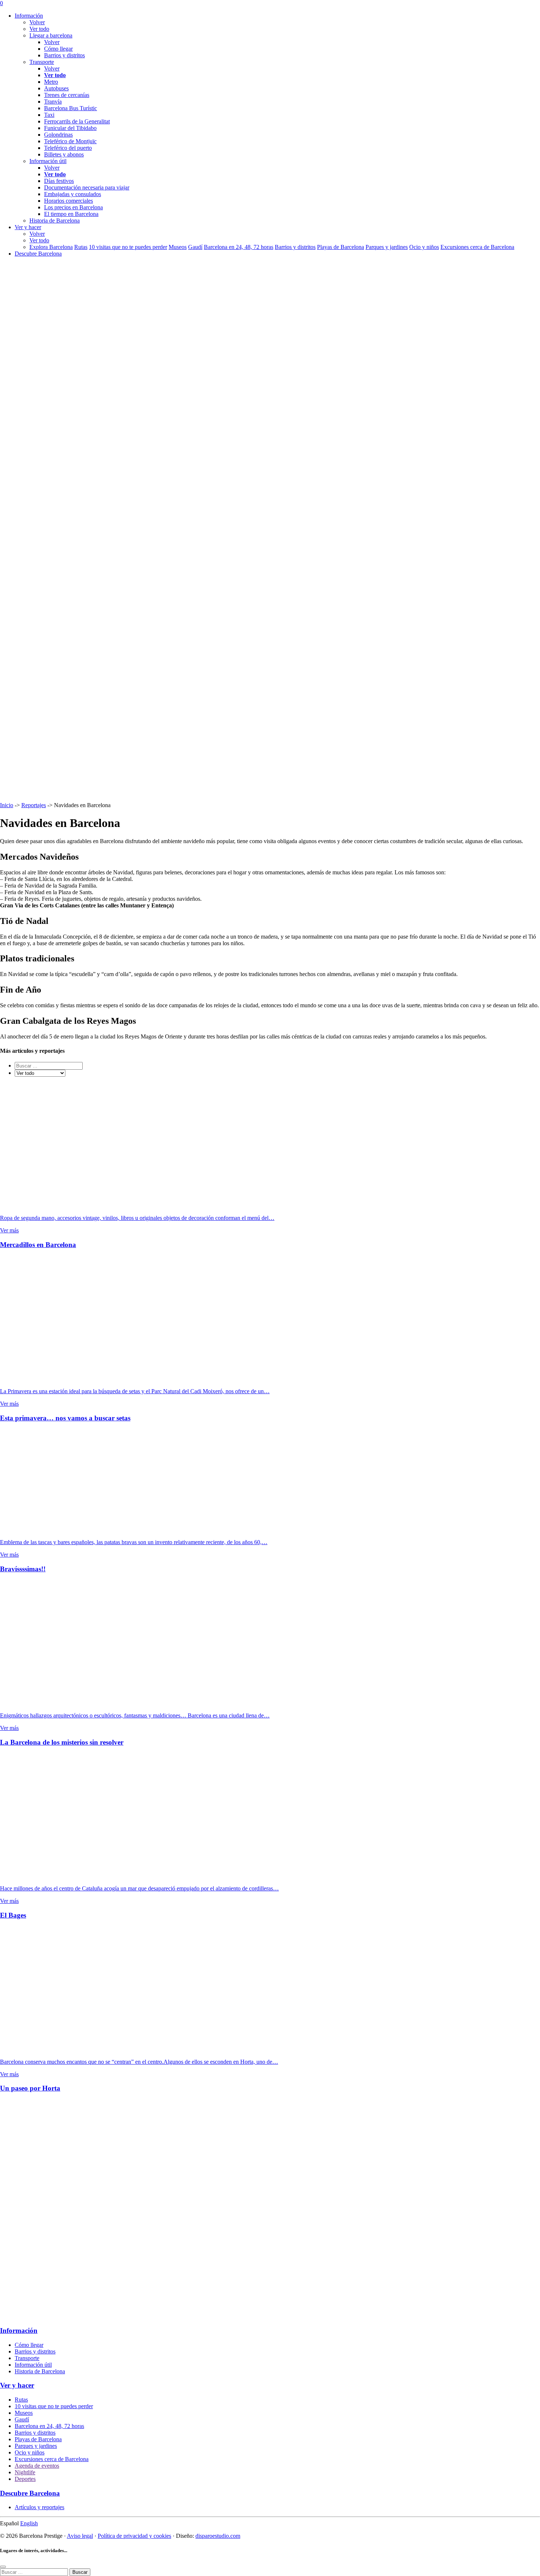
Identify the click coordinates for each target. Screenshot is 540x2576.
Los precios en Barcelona (73, 207)
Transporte (27, 2358)
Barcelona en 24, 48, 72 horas (239, 247)
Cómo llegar (58, 49)
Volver (37, 22)
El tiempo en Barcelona (71, 214)
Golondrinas (58, 135)
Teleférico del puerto (68, 148)
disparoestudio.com (218, 2536)
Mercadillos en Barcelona (38, 1245)
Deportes (25, 2479)
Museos (178, 247)
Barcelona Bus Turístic (71, 108)
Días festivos (59, 181)
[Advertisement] (220, 2210)
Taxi (49, 115)
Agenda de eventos (37, 2466)
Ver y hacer (28, 227)
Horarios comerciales (69, 201)
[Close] (3, 2567)
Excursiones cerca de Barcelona (477, 247)
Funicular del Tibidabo (70, 128)
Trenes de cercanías (67, 95)
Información (29, 16)
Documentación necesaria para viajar (87, 187)
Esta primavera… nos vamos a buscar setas (65, 1418)
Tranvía (53, 102)
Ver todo (39, 29)
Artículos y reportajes (39, 2507)
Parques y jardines (387, 247)
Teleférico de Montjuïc (70, 141)
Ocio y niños (424, 247)
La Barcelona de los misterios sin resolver (62, 1742)
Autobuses (56, 88)
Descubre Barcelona (38, 254)
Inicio (7, 805)
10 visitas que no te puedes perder (128, 247)
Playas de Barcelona (341, 247)
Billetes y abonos (64, 154)
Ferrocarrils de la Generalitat (77, 121)
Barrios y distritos (64, 55)
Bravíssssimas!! (23, 1569)
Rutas (81, 247)
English (29, 2523)
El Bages (13, 1915)
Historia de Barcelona (40, 2371)
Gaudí (195, 247)
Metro (51, 82)
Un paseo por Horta (30, 2088)
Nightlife (25, 2472)
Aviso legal (80, 2536)
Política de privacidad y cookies (134, 2536)
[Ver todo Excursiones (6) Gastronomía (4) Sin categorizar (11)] (40, 1073)
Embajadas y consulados (73, 194)
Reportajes (34, 805)
